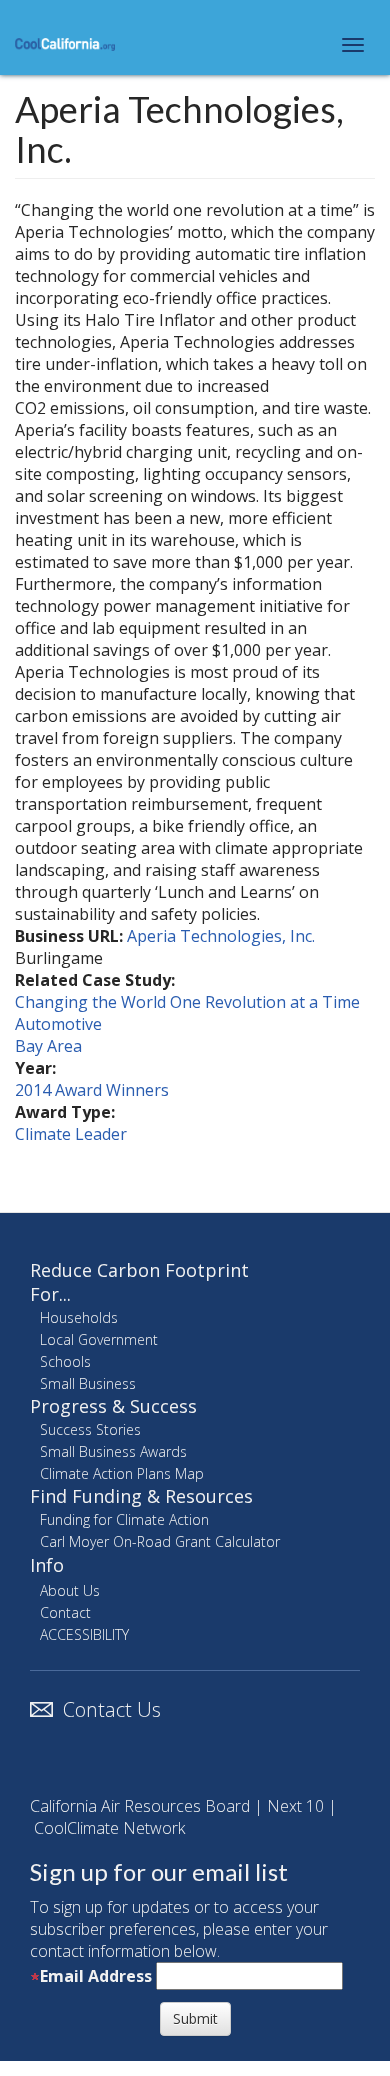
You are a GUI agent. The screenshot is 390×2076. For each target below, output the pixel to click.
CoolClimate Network (109, 1828)
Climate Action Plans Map (122, 1473)
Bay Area (48, 1046)
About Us (70, 1590)
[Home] (65, 43)
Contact (65, 1612)
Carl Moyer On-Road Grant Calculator (160, 1541)
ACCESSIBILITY (84, 1634)
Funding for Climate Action (124, 1519)
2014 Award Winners (92, 1090)
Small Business (88, 1383)
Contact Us (112, 1709)
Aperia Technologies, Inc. (221, 936)
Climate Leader (71, 1134)
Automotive (58, 1024)
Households (79, 1317)
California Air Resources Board (140, 1806)
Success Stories (90, 1429)
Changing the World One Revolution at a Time (187, 1002)
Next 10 (295, 1806)
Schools (65, 1361)
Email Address (96, 1976)
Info (47, 1565)
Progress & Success (113, 1406)
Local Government (99, 1339)
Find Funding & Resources (141, 1496)
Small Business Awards (113, 1451)
